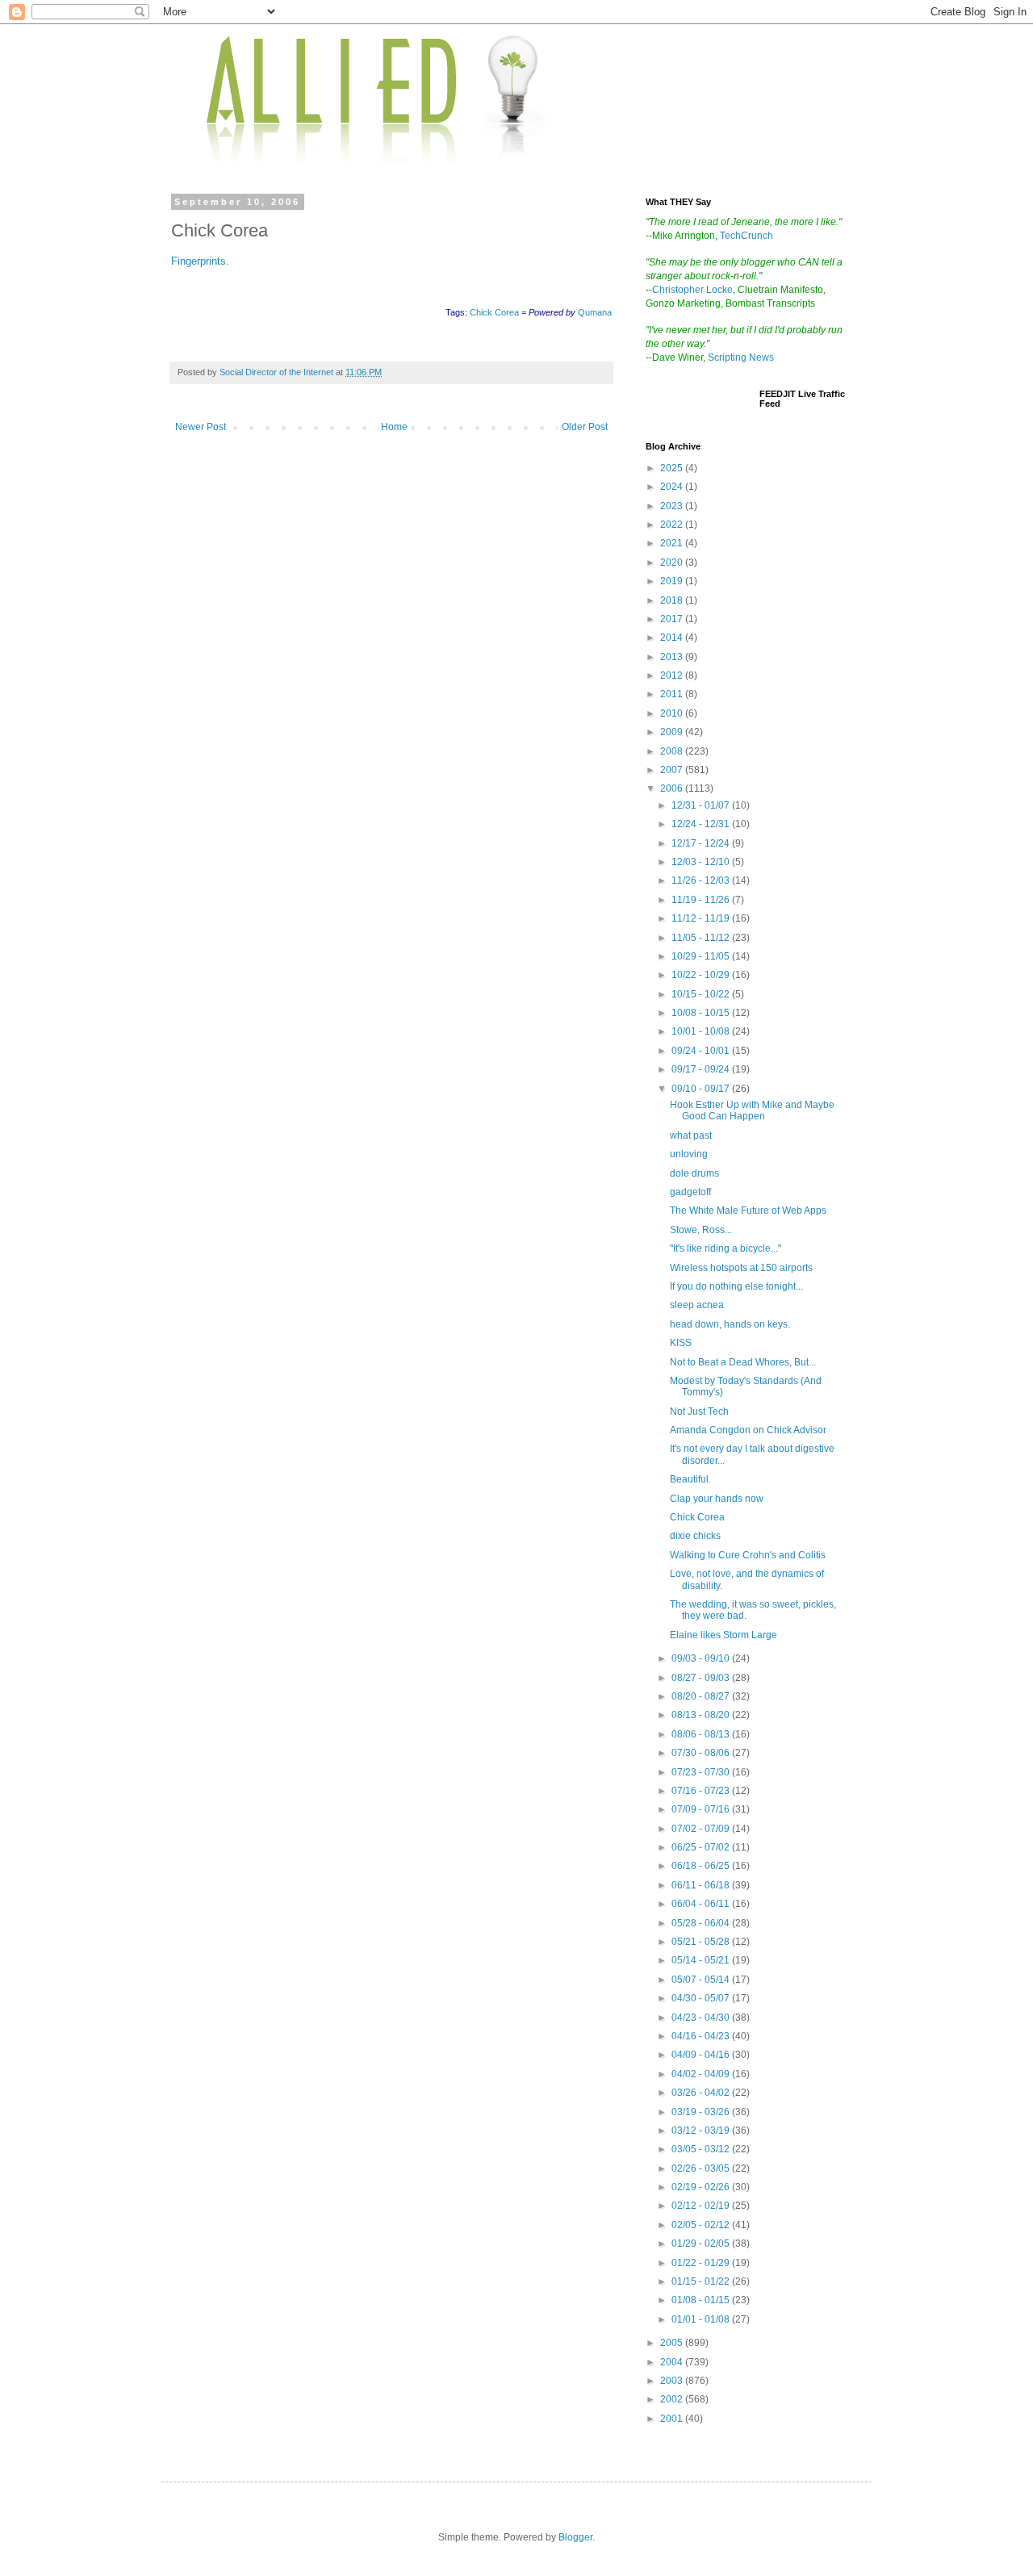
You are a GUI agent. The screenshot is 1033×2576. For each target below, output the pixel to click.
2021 (673, 543)
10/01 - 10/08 (702, 1031)
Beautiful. (690, 1479)
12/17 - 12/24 (702, 843)
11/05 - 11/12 (702, 938)
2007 (673, 770)
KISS (681, 1343)
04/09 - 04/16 (702, 2055)
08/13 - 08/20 (702, 1715)
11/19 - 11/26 (702, 900)
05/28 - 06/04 (702, 1923)
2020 (673, 562)
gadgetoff (690, 1192)
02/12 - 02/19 (702, 2206)
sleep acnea (697, 1305)
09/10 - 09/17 (702, 1089)
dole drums (694, 1173)
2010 (673, 713)
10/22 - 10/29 (702, 975)
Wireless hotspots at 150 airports (741, 1268)
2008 (673, 751)
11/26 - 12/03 (702, 880)
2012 (673, 675)
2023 (673, 506)
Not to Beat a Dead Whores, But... (743, 1362)
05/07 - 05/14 (702, 1980)
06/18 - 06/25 (702, 1866)
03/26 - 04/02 (702, 2093)
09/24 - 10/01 (702, 1051)
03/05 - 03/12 (702, 2149)
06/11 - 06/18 (702, 1885)
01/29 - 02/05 (702, 2244)
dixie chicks (695, 1536)
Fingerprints (199, 261)
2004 (673, 2362)
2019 (673, 581)
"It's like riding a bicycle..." (726, 1248)
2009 (673, 732)
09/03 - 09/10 (702, 1658)
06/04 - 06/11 (702, 1904)
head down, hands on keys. (730, 1324)
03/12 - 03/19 (702, 2131)
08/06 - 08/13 (702, 1734)
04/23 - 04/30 (702, 2018)
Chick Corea (494, 312)
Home (394, 427)
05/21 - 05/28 (702, 1942)
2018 (673, 600)
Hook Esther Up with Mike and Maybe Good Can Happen (752, 1110)
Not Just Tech (699, 1411)
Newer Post (201, 427)
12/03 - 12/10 (702, 862)
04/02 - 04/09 (702, 2074)
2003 (673, 2381)
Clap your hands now (717, 1499)
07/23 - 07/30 (702, 1772)
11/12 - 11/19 (702, 918)
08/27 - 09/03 (702, 1678)
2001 (673, 2419)
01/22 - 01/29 (702, 2263)
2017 (673, 619)
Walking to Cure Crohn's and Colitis (748, 1555)
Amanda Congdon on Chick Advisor (748, 1430)
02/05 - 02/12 (702, 2225)
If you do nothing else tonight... (736, 1286)
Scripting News (741, 358)
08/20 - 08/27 (702, 1696)
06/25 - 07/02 (702, 1847)
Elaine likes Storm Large (724, 1635)
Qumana (595, 312)
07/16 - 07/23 (702, 1791)
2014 (673, 638)
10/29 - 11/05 (702, 956)
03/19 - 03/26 (702, 2112)
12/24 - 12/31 (702, 824)
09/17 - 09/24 (702, 1069)
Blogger (575, 2537)
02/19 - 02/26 (702, 2187)
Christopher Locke (692, 290)
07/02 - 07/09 (702, 1829)
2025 (673, 468)
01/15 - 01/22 (702, 2281)
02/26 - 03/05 (702, 2168)
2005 (673, 2343)
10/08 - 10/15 (702, 1013)
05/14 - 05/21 (702, 1960)
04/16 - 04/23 (702, 2036)
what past (691, 1135)
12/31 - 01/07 (702, 805)
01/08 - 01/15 (702, 2300)
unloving (689, 1154)
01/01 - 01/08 (702, 2319)
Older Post (585, 427)
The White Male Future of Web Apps (748, 1211)
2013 (673, 657)
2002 (673, 2399)
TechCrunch (747, 236)
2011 (673, 694)
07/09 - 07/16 (702, 1809)
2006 (673, 788)
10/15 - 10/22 (702, 994)
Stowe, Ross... (701, 1230)
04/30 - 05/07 (702, 1998)
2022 (673, 525)
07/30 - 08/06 (702, 1753)
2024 (673, 487)
